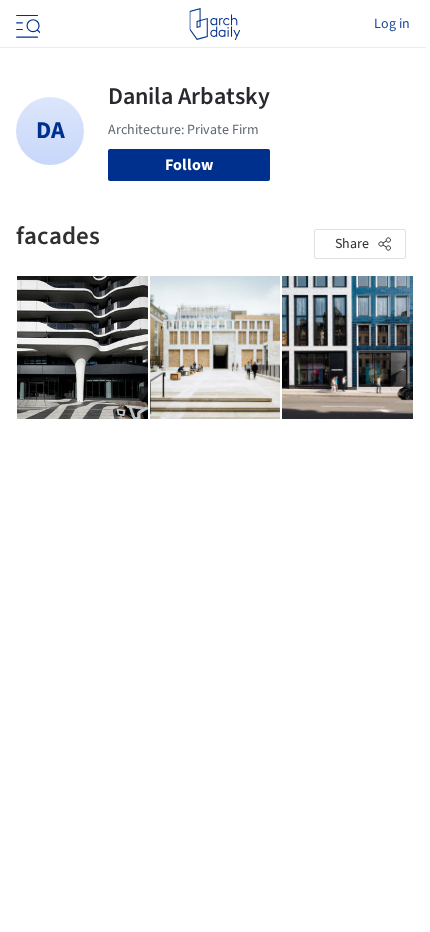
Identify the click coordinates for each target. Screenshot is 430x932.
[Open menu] (26, 24)
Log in (392, 24)
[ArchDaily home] (214, 24)
